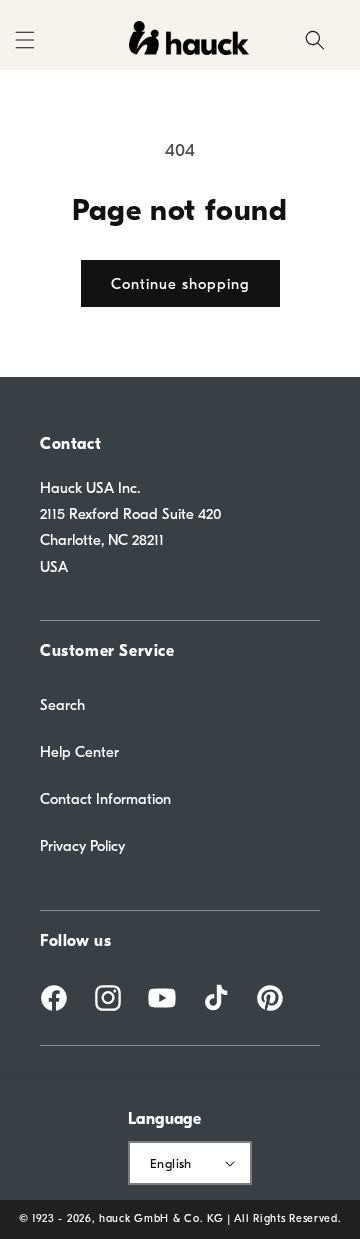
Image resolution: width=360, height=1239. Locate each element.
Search (62, 705)
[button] (25, 40)
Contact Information (105, 799)
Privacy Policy (82, 846)
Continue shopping (180, 284)
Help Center (79, 752)
